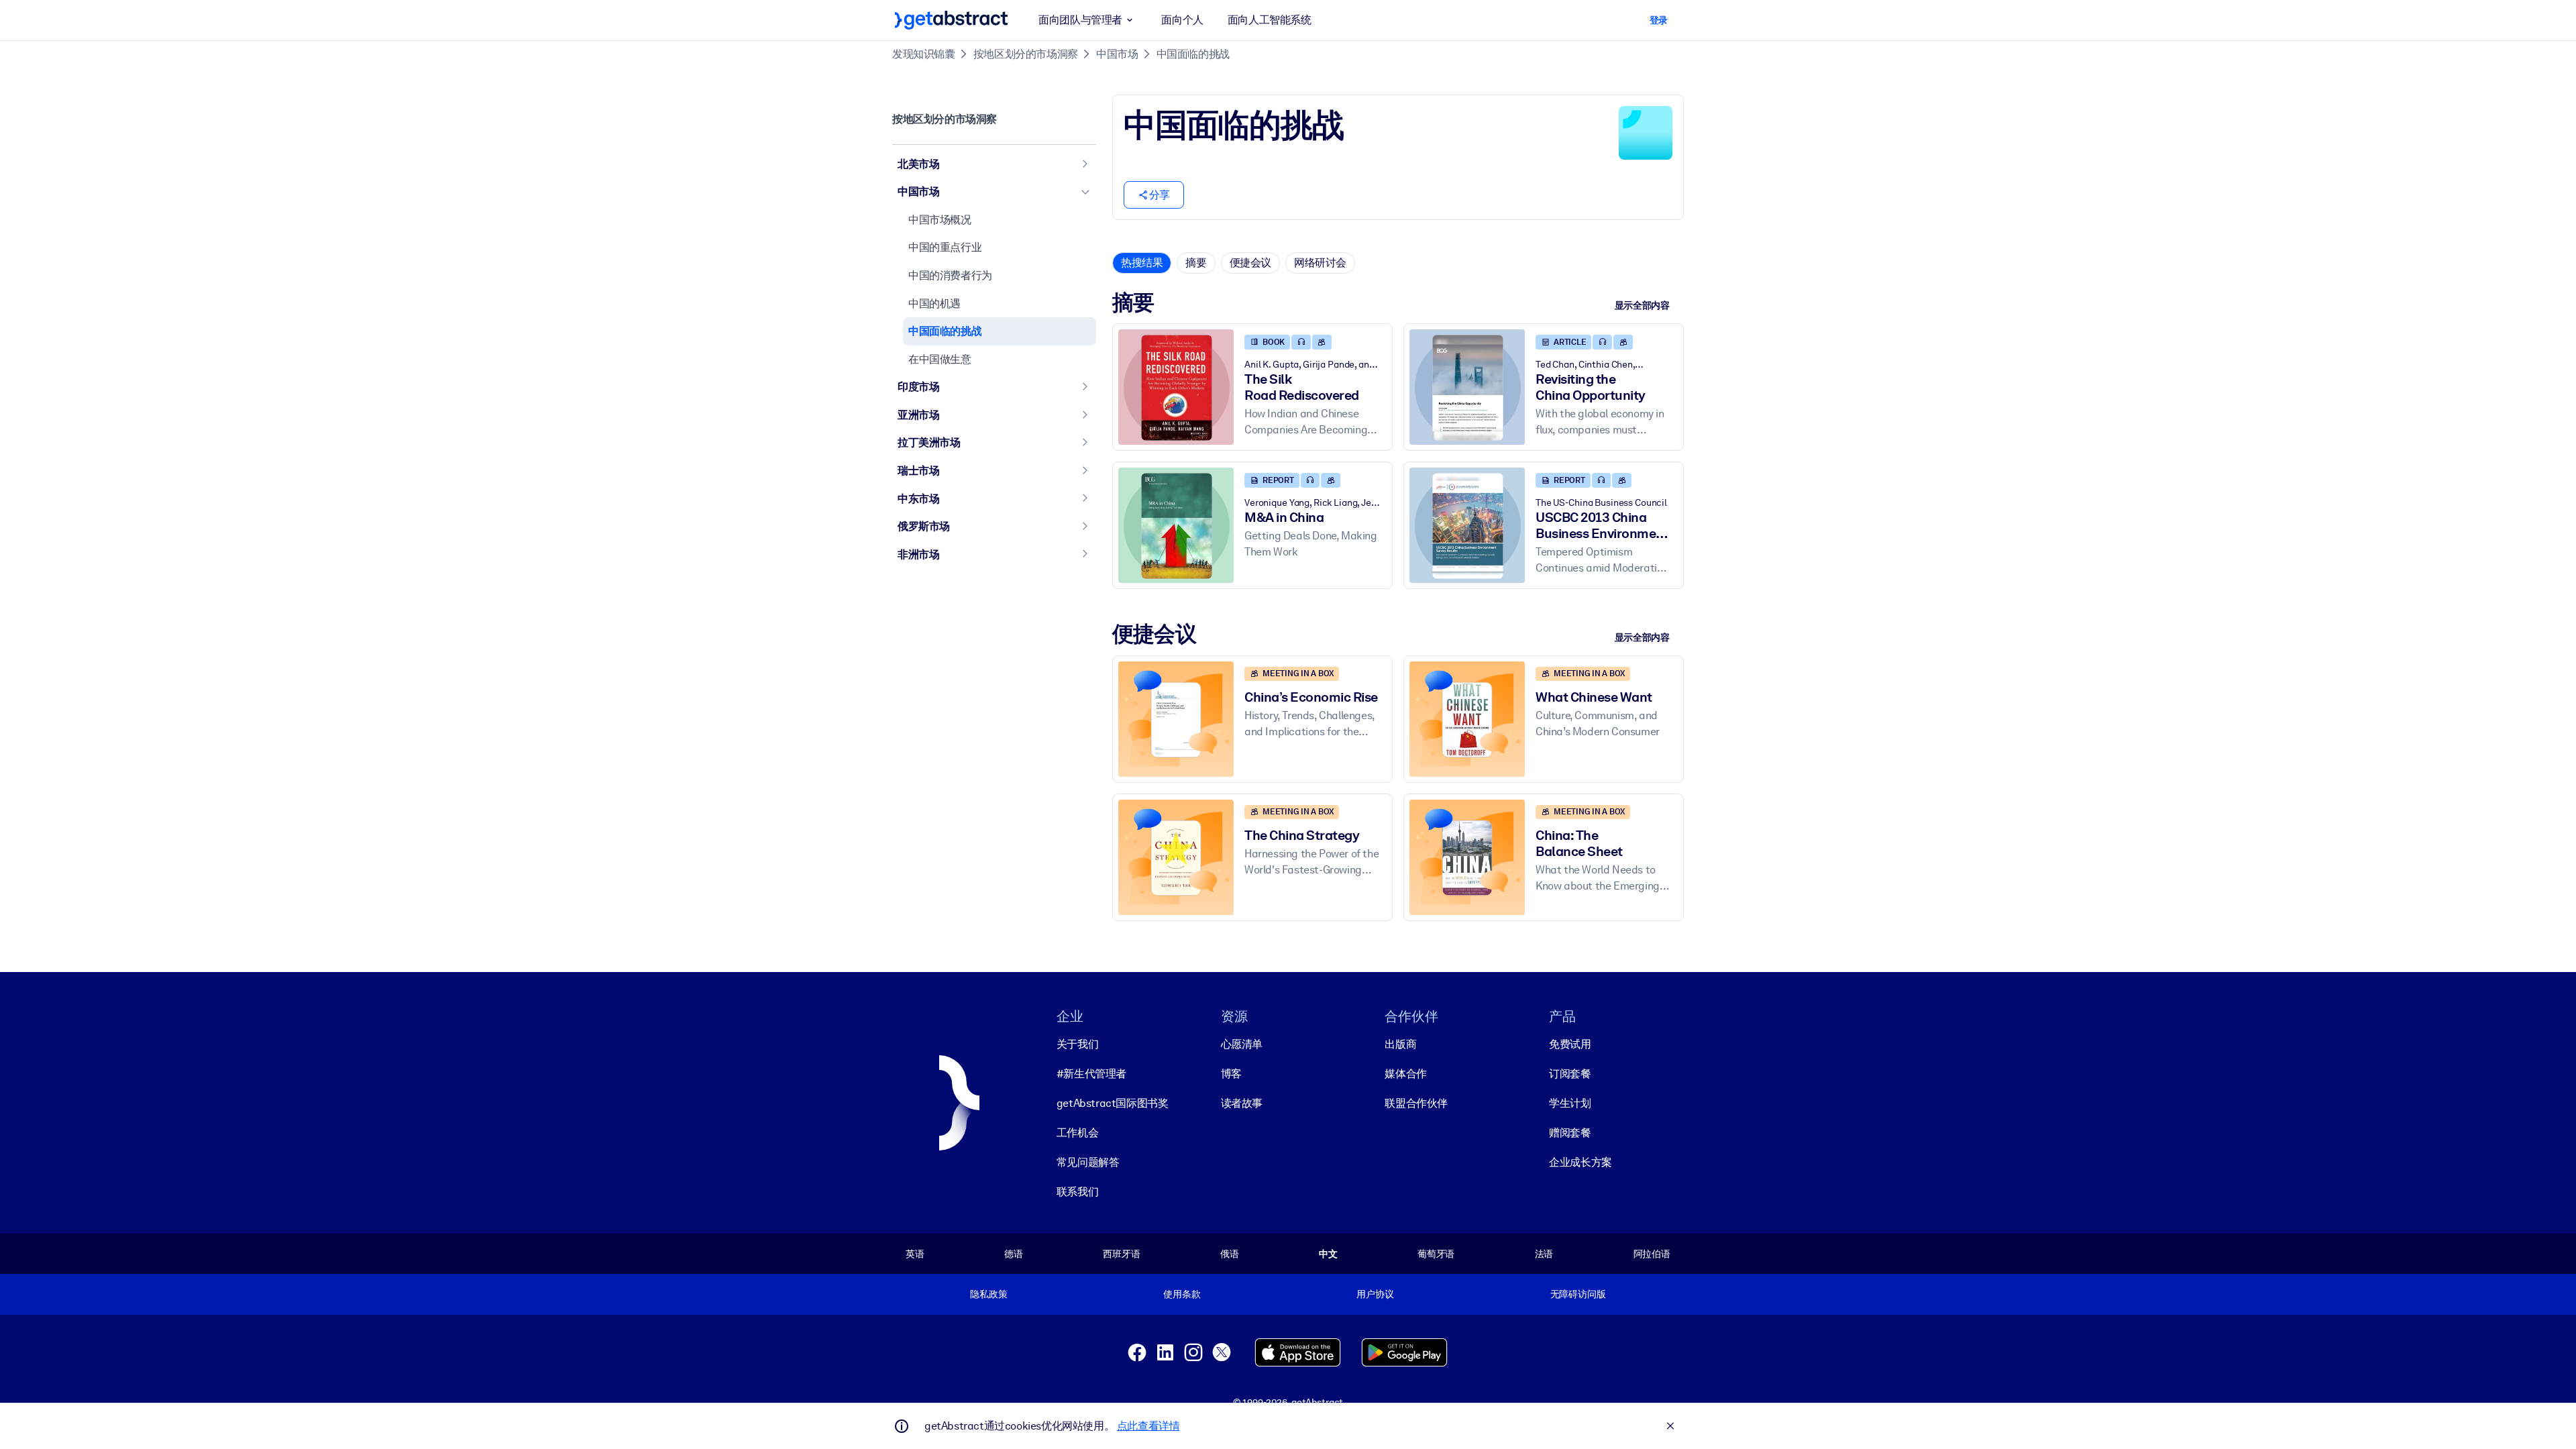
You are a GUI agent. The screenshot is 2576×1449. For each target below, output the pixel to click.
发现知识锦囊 (924, 54)
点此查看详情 (1148, 1426)
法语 (1544, 1254)
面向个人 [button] (1182, 20)
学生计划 (1570, 1103)
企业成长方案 (1580, 1162)
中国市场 (1117, 54)
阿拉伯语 (1652, 1254)
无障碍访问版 (1578, 1294)
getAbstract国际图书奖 (1113, 1103)
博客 (1231, 1074)
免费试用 (1570, 1044)
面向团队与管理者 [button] (1080, 20)
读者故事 (1242, 1103)
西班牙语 (1121, 1254)
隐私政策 (988, 1294)
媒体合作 (1405, 1074)
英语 (915, 1254)
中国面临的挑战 (1193, 54)
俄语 (1230, 1254)
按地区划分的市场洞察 (1026, 54)
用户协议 (1375, 1294)
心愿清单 (1242, 1044)
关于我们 (1077, 1044)
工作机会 (1077, 1133)
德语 (1014, 1254)
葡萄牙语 (1436, 1254)
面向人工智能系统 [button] (1270, 20)
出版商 (1400, 1044)
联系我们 (1077, 1192)
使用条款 (1182, 1294)
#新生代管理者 (1091, 1074)
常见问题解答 (1088, 1162)
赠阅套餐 (1570, 1133)
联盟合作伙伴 (1416, 1103)
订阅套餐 (1570, 1074)
